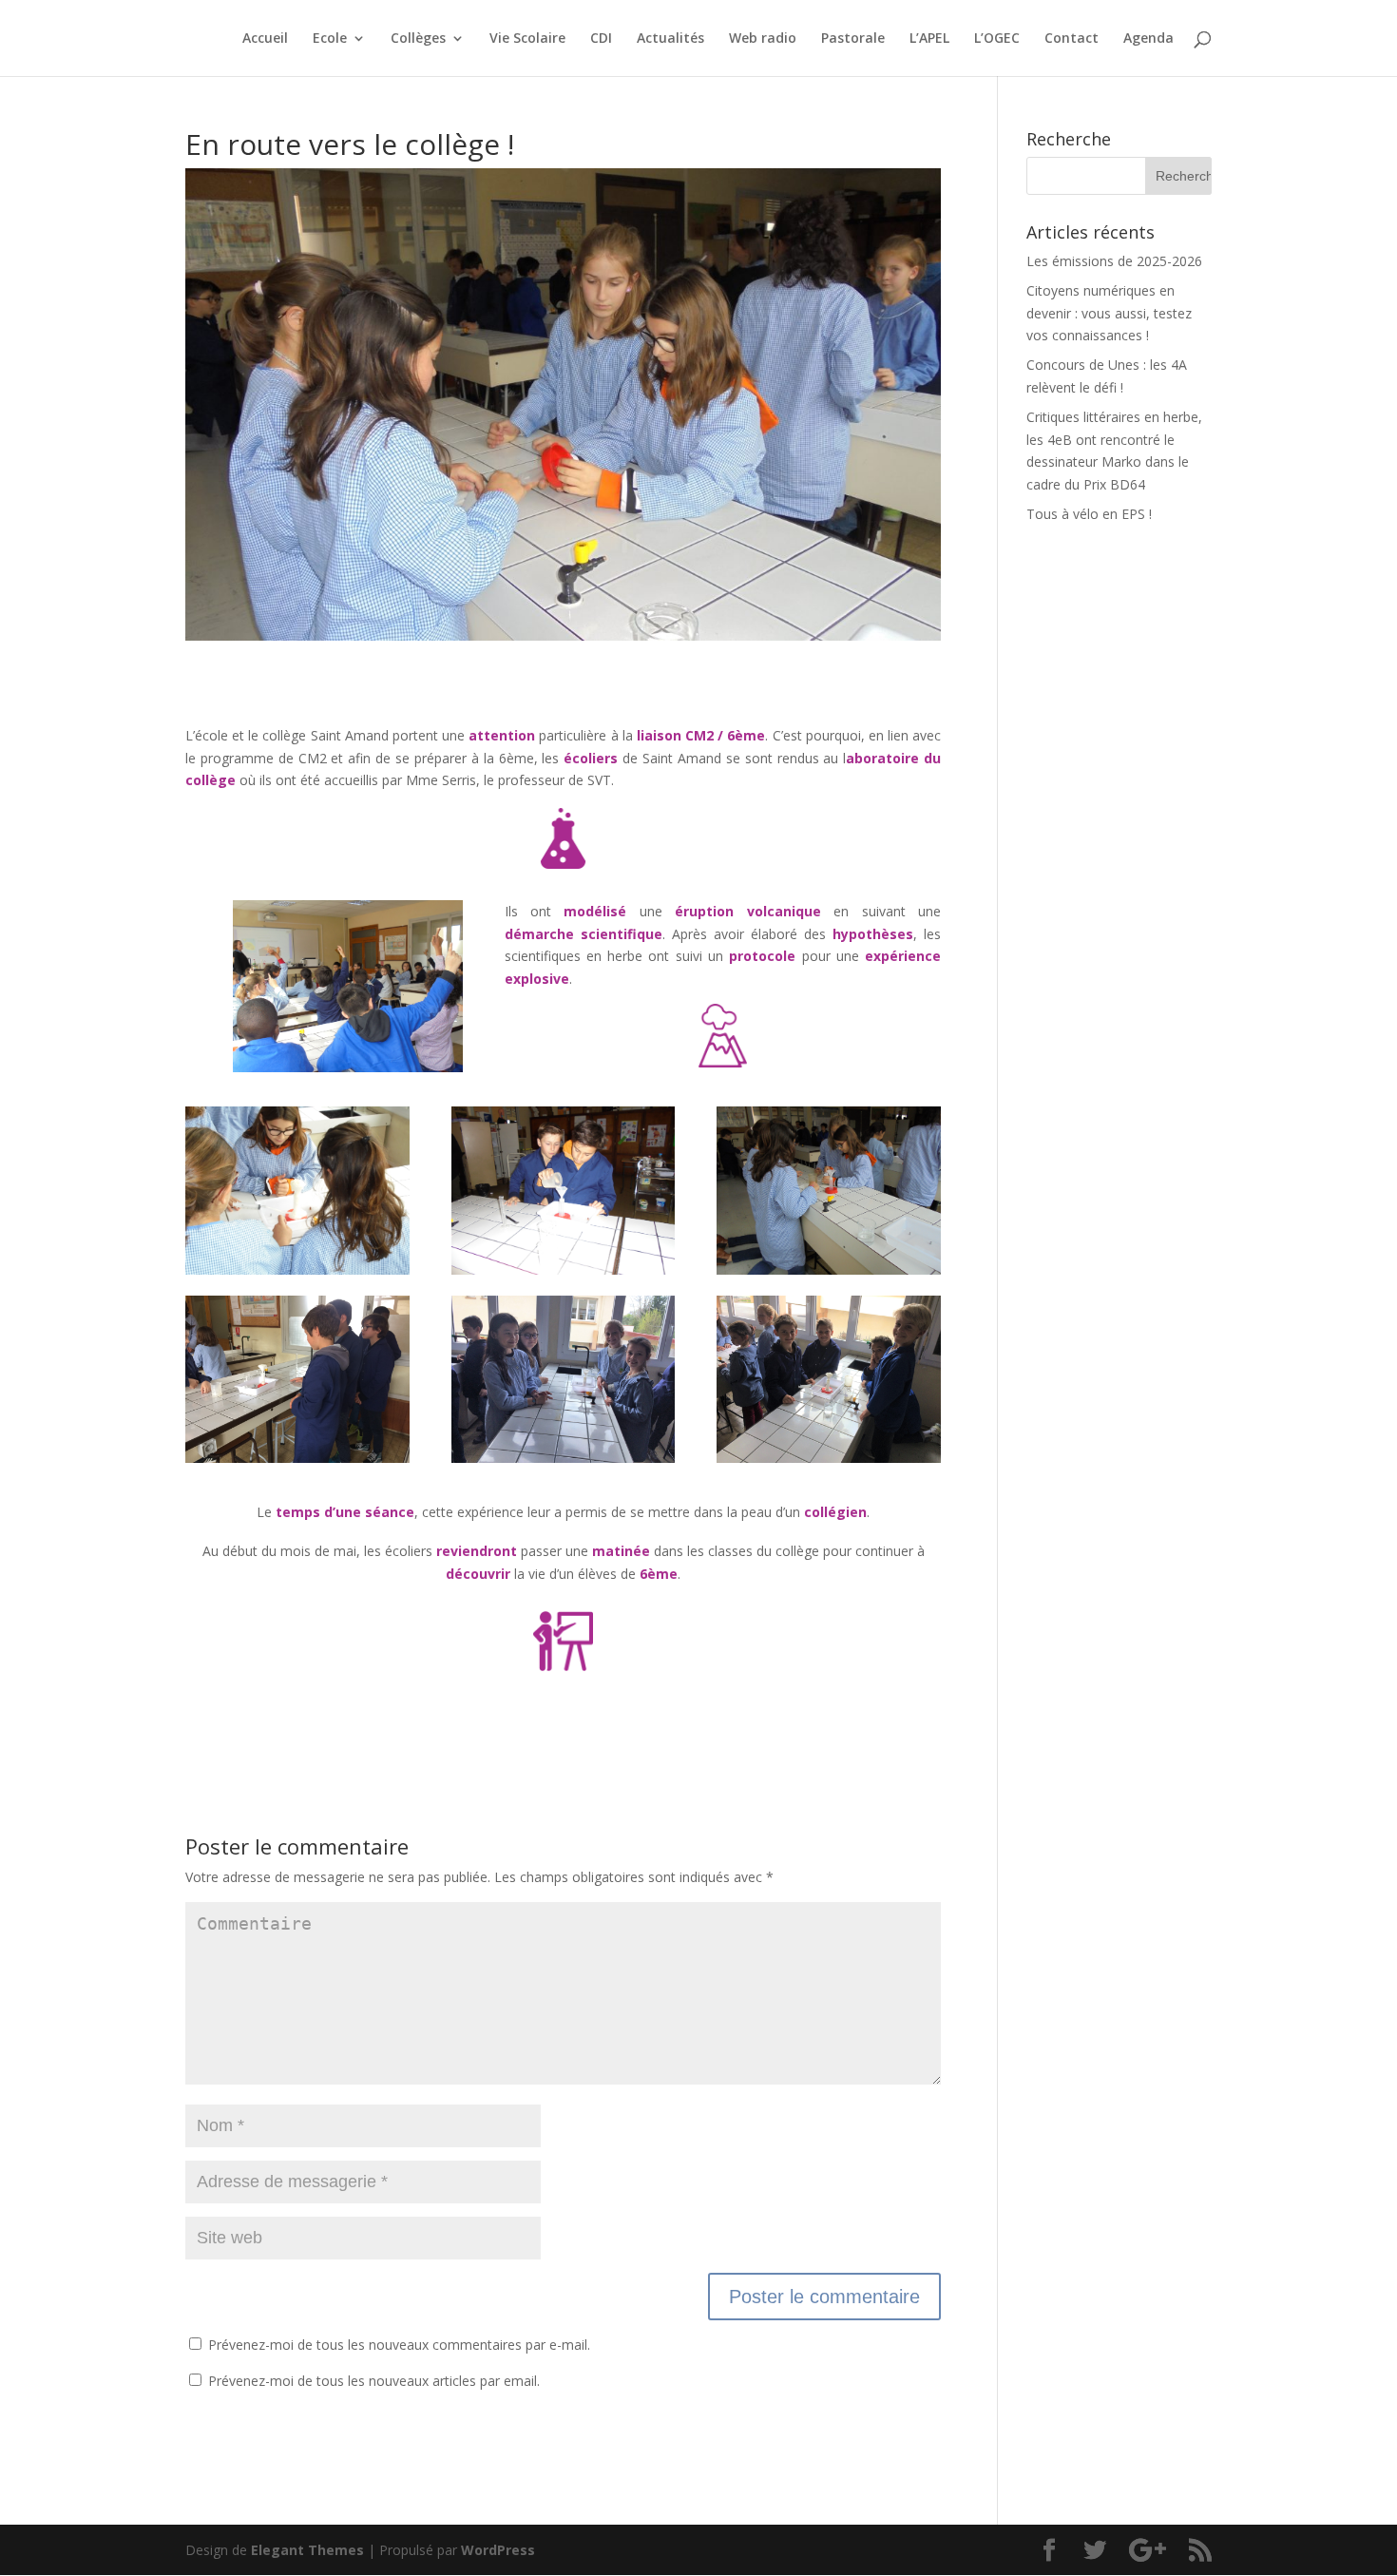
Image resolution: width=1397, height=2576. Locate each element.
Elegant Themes (307, 2550)
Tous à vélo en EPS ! (1089, 514)
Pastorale (853, 39)
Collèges (418, 39)
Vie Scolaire (527, 39)
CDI (601, 39)
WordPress (498, 2550)
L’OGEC (997, 39)
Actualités (670, 39)
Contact (1072, 39)
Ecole (330, 39)
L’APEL (929, 39)
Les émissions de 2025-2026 (1114, 261)
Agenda (1148, 39)
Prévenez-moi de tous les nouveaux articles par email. (374, 2381)
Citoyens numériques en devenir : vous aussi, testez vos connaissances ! (1109, 313)
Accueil (265, 39)
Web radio (763, 39)
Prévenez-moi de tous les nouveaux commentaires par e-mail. (399, 2345)
